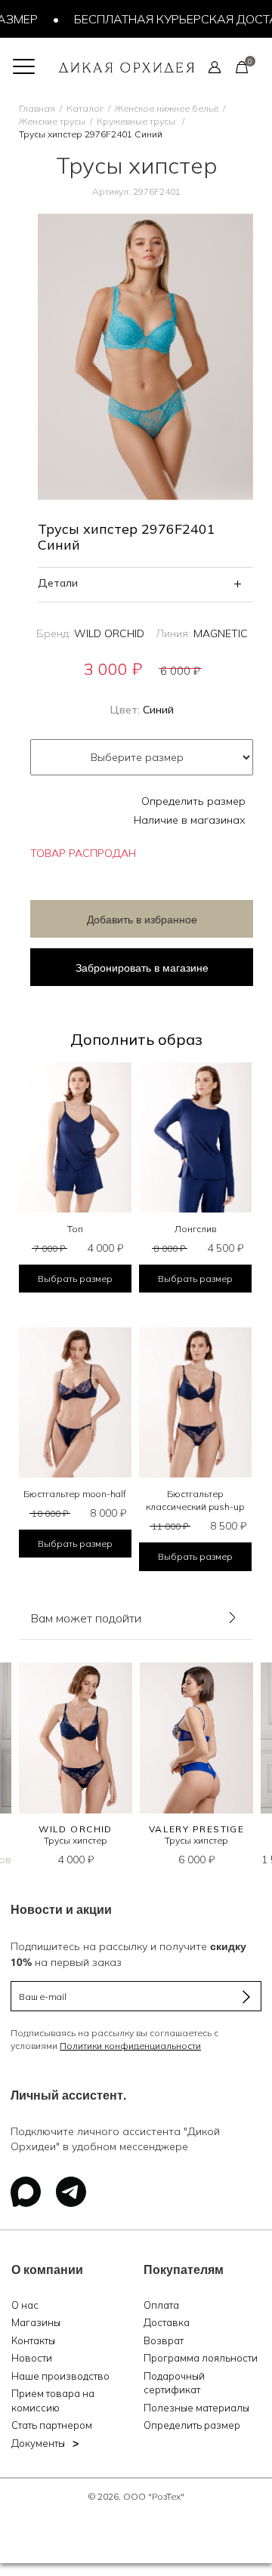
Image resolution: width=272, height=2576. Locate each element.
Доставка (167, 2322)
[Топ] (75, 1137)
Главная (37, 108)
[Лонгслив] (195, 1137)
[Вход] (215, 66)
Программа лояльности (201, 2358)
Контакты (33, 2340)
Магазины (36, 2322)
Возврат (164, 2340)
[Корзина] (242, 66)
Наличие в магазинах (190, 820)
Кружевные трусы (137, 121)
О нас (25, 2305)
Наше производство (60, 2376)
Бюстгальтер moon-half (75, 1494)
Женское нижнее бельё (167, 108)
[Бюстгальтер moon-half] (75, 1402)
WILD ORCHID (109, 633)
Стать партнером (52, 2425)
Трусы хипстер (76, 1840)
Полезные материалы (196, 2408)
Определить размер (193, 801)
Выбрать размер (75, 1279)
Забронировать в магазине (142, 967)
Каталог (85, 108)
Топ (75, 1229)
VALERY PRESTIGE (197, 1829)
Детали (58, 583)
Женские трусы (52, 121)
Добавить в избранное (142, 919)
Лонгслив (195, 1229)
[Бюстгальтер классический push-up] (195, 1402)
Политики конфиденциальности (130, 2046)
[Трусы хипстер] (76, 1738)
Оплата (161, 2305)
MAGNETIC (221, 633)
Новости (32, 2358)
